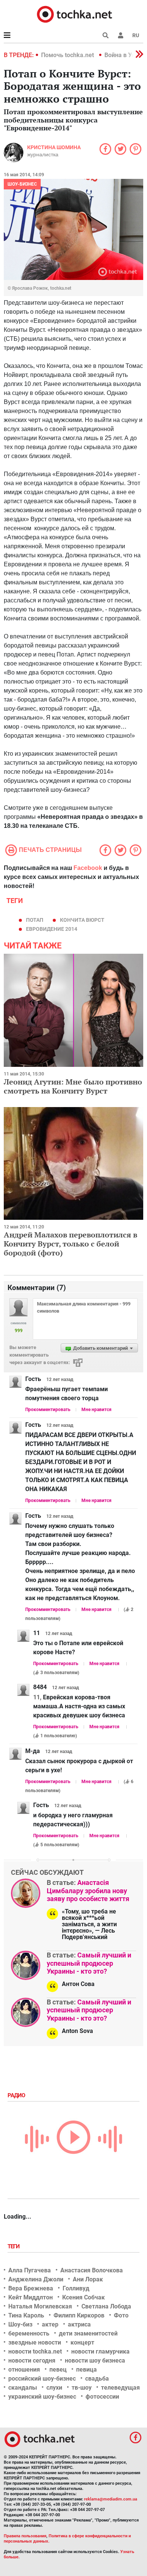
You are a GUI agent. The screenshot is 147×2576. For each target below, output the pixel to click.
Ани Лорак (88, 2279)
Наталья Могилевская (40, 2306)
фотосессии (102, 2397)
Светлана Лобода (106, 2306)
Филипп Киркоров (79, 2315)
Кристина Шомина (54, 147)
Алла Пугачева (30, 2270)
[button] (121, 35)
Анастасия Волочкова (92, 2270)
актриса (79, 2324)
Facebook (88, 868)
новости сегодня (32, 2360)
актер (50, 2324)
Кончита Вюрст (82, 920)
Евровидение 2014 (52, 929)
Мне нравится (96, 1410)
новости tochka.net (35, 2351)
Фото (121, 2315)
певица (87, 2370)
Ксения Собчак (83, 2297)
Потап (35, 920)
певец (58, 2370)
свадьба (97, 2379)
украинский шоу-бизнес (42, 2397)
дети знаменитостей (88, 2333)
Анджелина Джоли (36, 2279)
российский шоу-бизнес (42, 2379)
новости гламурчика (100, 2351)
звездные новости (35, 2342)
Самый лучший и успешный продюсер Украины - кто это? (89, 1963)
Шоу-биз (20, 2324)
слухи (54, 2388)
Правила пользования (25, 2536)
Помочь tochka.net (68, 55)
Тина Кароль (26, 2315)
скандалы (23, 2388)
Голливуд (76, 2288)
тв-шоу (82, 2388)
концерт (82, 2342)
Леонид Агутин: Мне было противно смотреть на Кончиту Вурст (73, 1086)
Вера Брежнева (31, 2288)
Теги (14, 2246)
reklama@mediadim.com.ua (111, 2499)
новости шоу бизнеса (95, 2360)
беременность (29, 2333)
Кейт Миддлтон (31, 2297)
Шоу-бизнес (22, 184)
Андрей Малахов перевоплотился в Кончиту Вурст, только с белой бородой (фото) (70, 1244)
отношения (24, 2370)
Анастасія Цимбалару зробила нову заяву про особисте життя (88, 1891)
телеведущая (120, 2388)
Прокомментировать (48, 1410)
